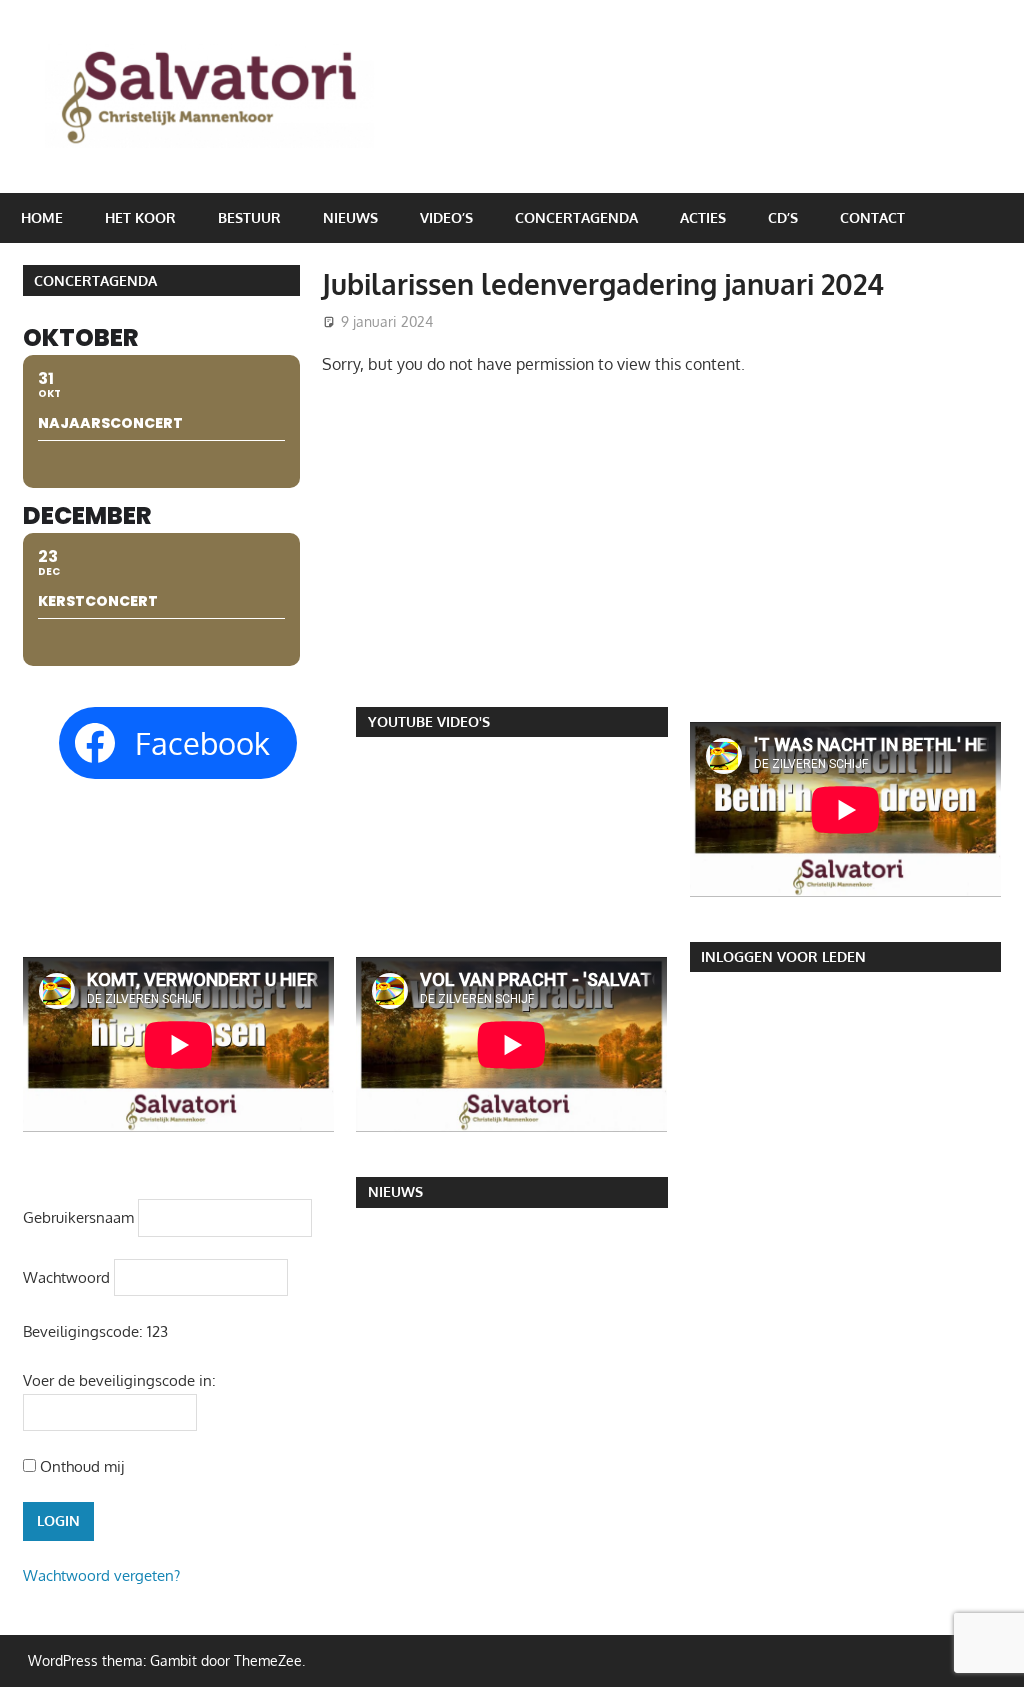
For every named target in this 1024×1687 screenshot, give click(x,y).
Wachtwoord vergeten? (101, 1575)
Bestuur (249, 217)
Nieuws (350, 217)
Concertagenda (576, 217)
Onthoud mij (80, 1466)
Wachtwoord (66, 1277)
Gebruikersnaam (78, 1217)
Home (42, 217)
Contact (872, 217)
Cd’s (783, 217)
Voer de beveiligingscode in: (119, 1380)
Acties (703, 217)
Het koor (140, 217)
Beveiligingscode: (83, 1331)
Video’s (446, 217)
